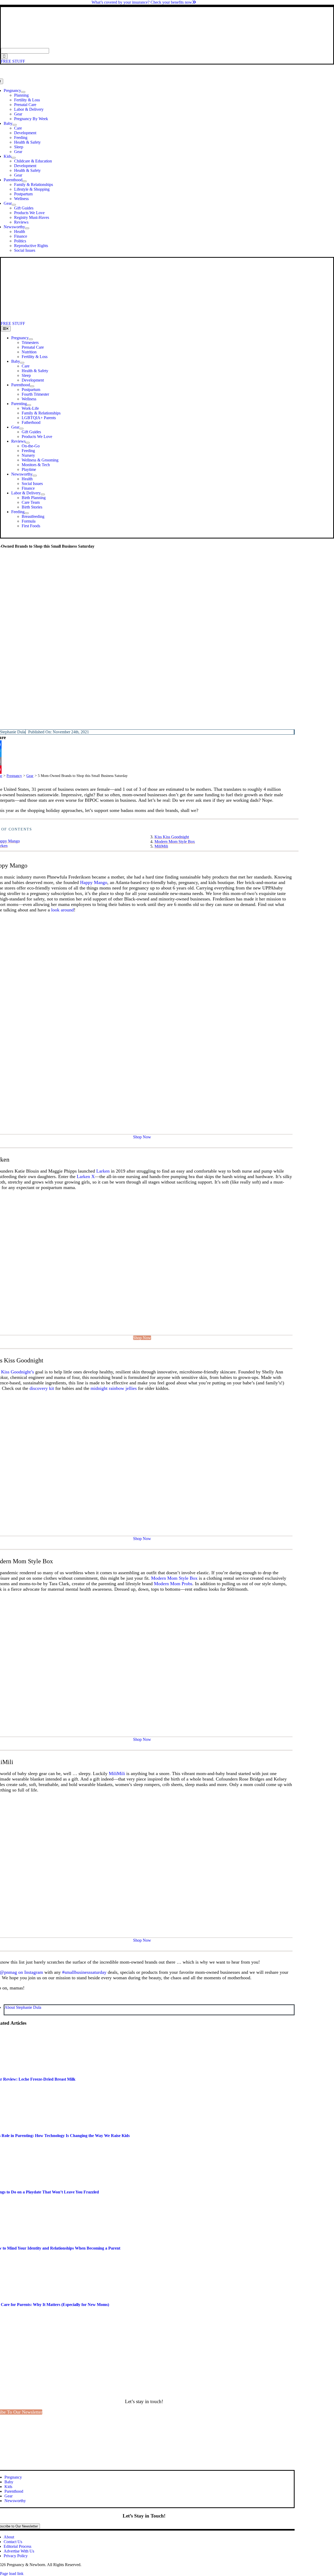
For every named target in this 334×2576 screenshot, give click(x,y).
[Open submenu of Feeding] (27, 513)
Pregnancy (14, 776)
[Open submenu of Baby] (15, 125)
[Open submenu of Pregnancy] (23, 92)
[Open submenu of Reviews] (28, 443)
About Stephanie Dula (23, 2007)
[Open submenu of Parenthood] (25, 181)
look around (62, 910)
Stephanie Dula (13, 732)
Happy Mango (94, 882)
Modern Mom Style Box (175, 842)
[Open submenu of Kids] (14, 158)
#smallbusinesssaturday (84, 1972)
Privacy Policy (16, 2556)
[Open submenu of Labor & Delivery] (43, 494)
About (9, 2537)
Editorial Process (17, 2546)
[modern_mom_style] (142, 1726)
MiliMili (161, 846)
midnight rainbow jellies (114, 1388)
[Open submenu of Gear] (14, 205)
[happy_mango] (142, 1124)
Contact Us (13, 2542)
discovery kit (42, 1388)
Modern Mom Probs (173, 1584)
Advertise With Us (19, 2551)
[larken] (142, 1324)
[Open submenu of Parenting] (29, 405)
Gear (30, 776)
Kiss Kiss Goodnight (172, 837)
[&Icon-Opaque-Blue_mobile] (146, 319)
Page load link (12, 2574)
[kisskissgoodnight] (142, 1525)
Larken (103, 1171)
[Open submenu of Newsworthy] (27, 228)
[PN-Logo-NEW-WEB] (167, 46)
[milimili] (142, 1927)
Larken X (86, 1176)
